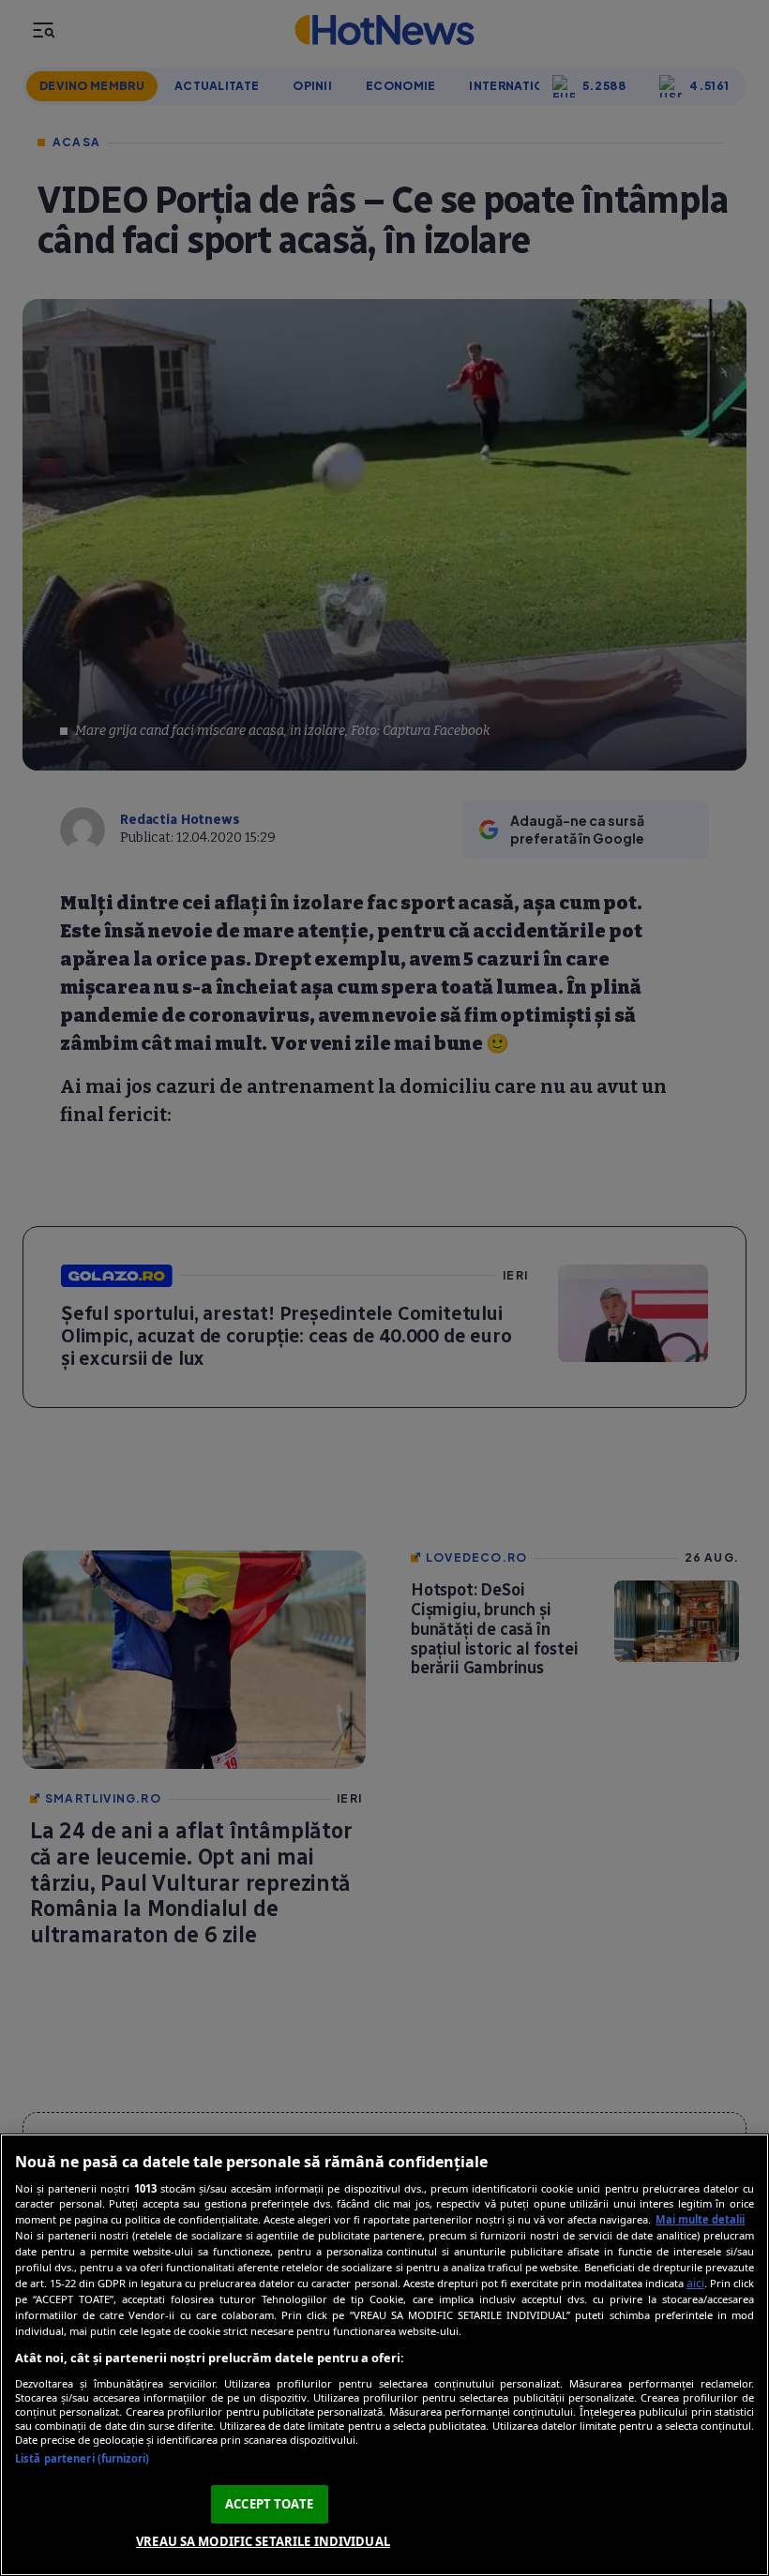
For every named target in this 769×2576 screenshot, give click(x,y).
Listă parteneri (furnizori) (82, 2458)
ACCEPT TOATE (269, 2504)
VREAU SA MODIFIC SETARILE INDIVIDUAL (263, 2541)
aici (695, 2283)
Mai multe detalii (700, 2219)
